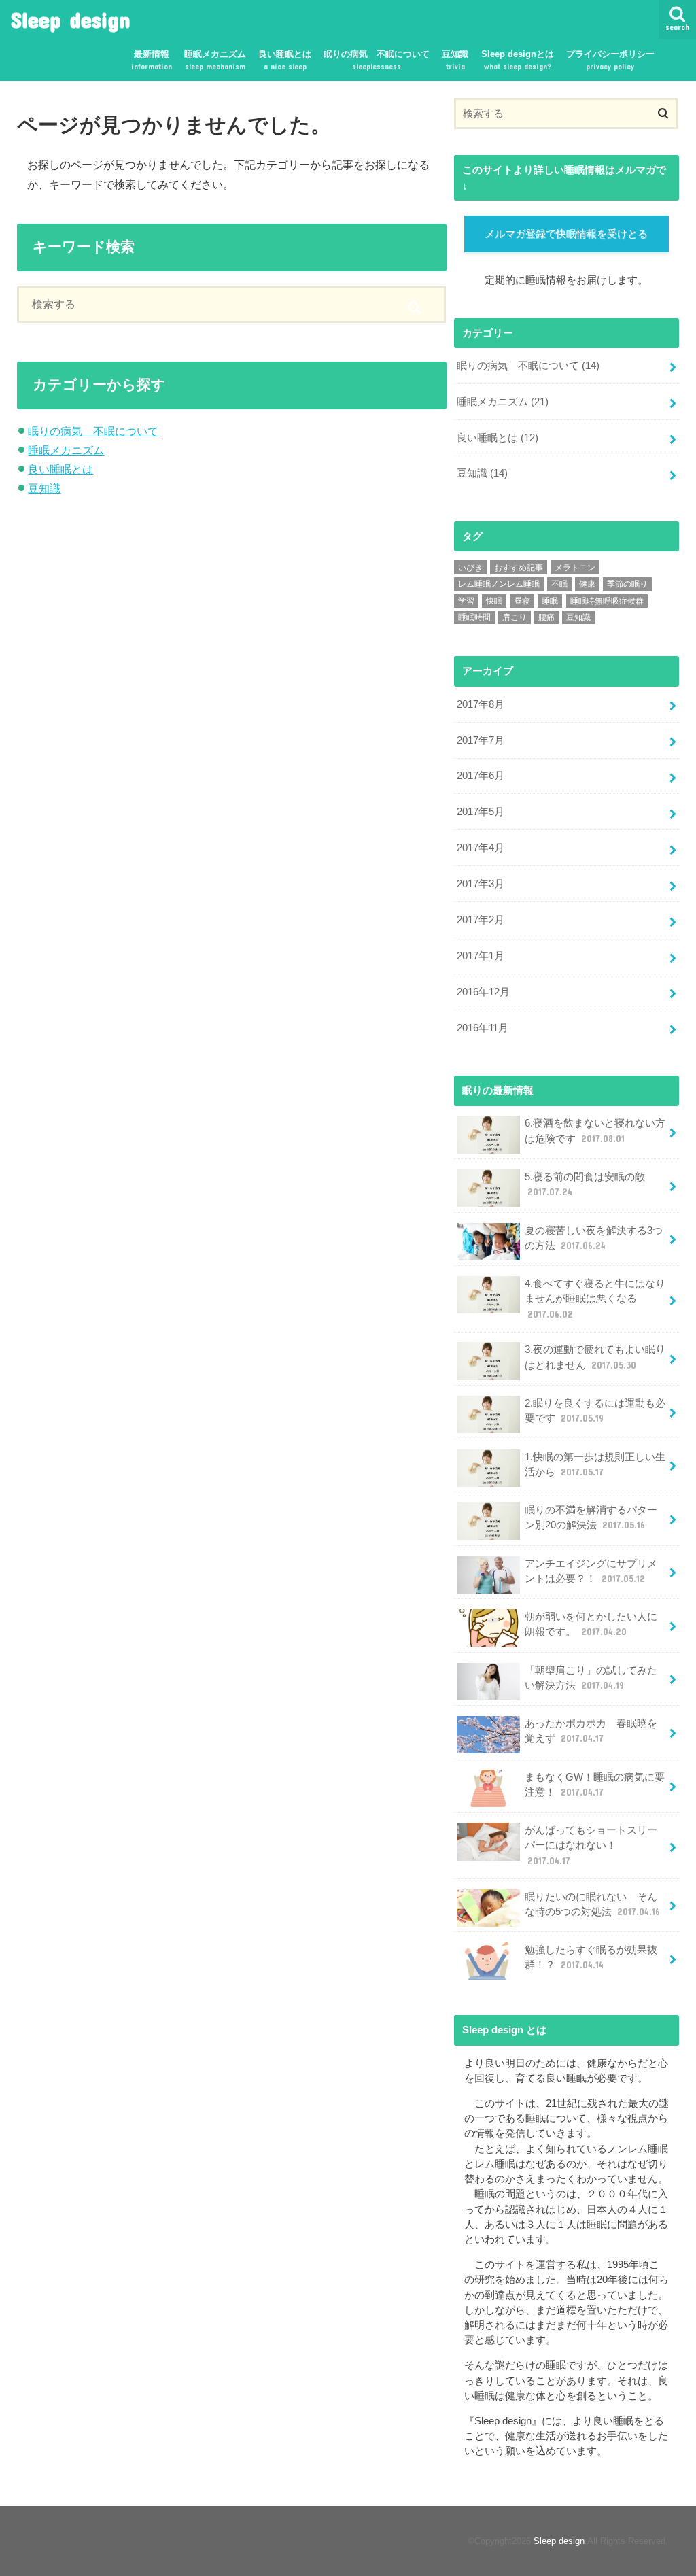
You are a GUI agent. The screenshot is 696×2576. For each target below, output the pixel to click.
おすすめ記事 (519, 568)
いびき (470, 568)
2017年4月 (481, 848)
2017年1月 (481, 956)
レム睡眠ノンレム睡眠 (499, 584)
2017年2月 (481, 920)
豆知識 (455, 60)
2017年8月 (481, 704)
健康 (587, 584)
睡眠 (550, 601)
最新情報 (152, 60)
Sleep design (71, 19)
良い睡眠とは (285, 60)
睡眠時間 (474, 617)
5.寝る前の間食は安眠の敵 (585, 1184)
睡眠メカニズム (215, 60)
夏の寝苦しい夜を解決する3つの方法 (594, 1238)
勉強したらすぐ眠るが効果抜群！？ (591, 1957)
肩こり (515, 617)
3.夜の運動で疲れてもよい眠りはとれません (595, 1357)
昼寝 (522, 601)
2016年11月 (483, 1028)
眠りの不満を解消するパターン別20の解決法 (591, 1517)
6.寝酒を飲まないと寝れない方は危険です (595, 1131)
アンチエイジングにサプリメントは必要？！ (591, 1571)
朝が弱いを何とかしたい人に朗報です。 (591, 1624)
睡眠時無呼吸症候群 (607, 601)
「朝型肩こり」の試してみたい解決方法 (591, 1678)
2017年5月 (481, 812)
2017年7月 (481, 740)
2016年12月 (483, 992)
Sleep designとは (518, 60)
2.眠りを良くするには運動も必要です (595, 1411)
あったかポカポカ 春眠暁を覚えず (591, 1731)
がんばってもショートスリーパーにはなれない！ (591, 1845)
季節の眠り (627, 584)
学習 (466, 601)
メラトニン (575, 568)
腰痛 (546, 617)
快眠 (494, 601)
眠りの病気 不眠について (377, 60)
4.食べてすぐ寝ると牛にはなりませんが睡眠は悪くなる (595, 1299)
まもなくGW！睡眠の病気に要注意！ (595, 1785)
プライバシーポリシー (610, 60)
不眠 (559, 584)
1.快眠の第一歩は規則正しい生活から (595, 1464)
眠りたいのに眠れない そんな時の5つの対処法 (592, 1904)
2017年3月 (481, 884)
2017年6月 (481, 776)
